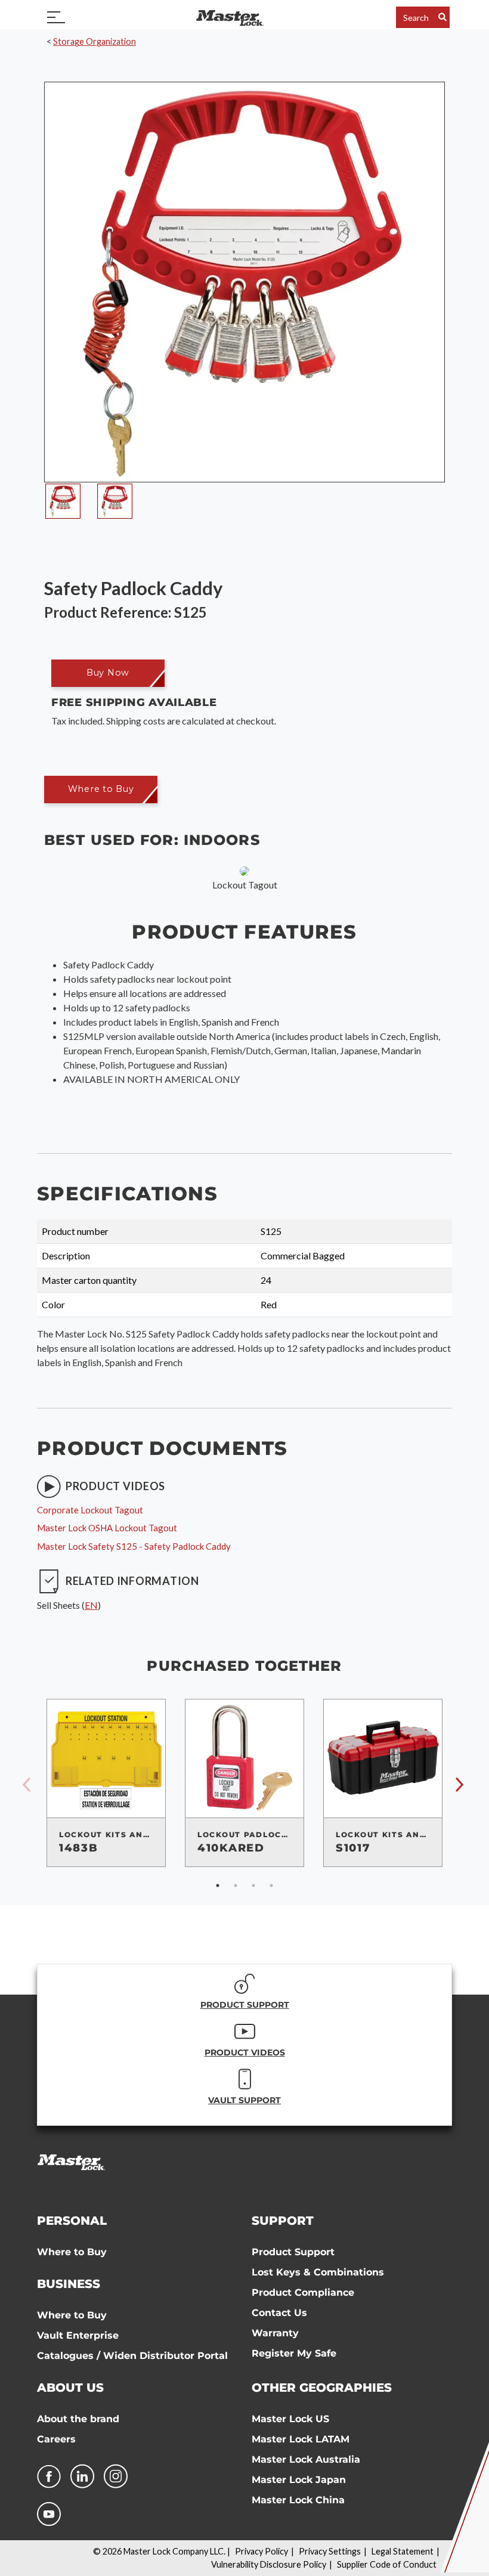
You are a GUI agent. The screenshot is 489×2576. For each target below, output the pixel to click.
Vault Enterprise (78, 2335)
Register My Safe (294, 2353)
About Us (70, 2388)
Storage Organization (95, 41)
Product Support (293, 2252)
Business (69, 2284)
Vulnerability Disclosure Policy (269, 2564)
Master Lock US (290, 2419)
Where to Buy (72, 2252)
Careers (56, 2439)
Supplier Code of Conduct (387, 2564)
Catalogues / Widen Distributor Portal (132, 2356)
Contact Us (279, 2313)
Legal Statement (403, 2551)
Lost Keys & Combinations (318, 2272)
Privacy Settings (330, 2551)
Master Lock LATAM (301, 2439)
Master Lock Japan (299, 2480)
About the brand (78, 2419)
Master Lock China (298, 2500)
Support (283, 2221)
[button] (108, 673)
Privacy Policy (261, 2551)
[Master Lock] (230, 17)
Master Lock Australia (306, 2459)
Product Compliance (303, 2292)
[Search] (442, 17)
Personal (72, 2221)
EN (91, 1605)
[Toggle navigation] (56, 17)
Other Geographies (322, 2388)
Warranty (275, 2333)
